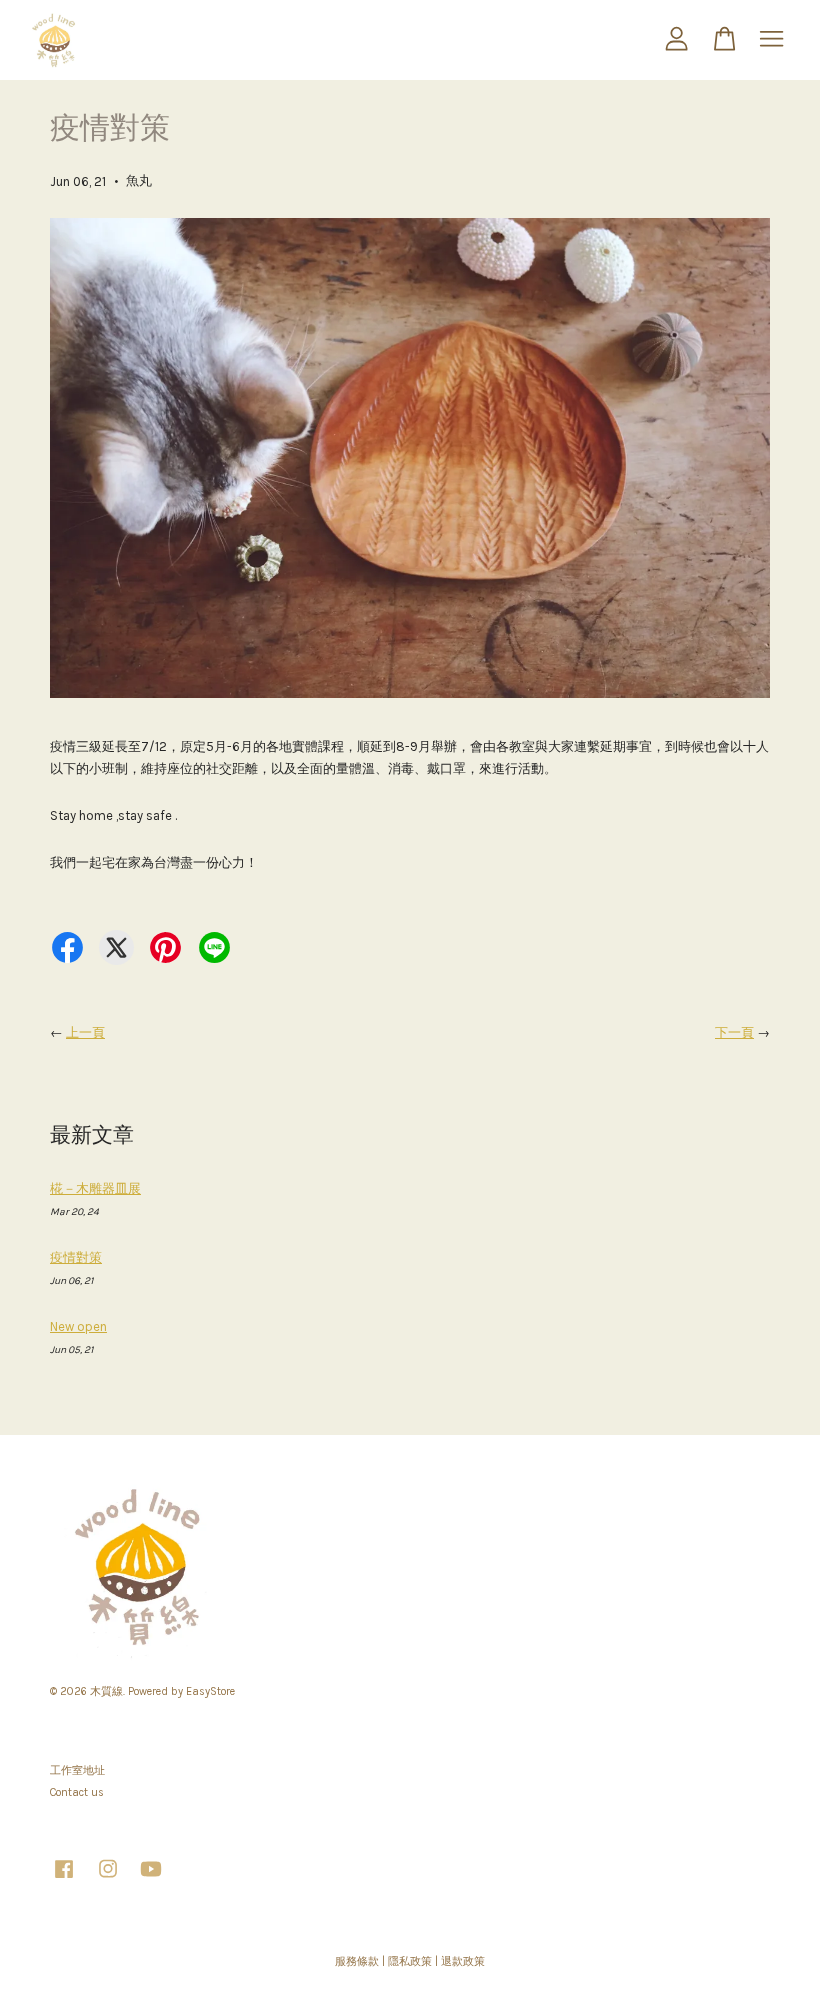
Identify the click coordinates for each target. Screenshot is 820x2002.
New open (78, 1326)
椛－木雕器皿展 (95, 1188)
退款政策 (463, 1961)
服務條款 (357, 1961)
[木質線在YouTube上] (151, 1879)
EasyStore (210, 1691)
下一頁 (734, 1032)
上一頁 (85, 1032)
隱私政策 (410, 1961)
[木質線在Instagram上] (108, 1879)
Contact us (77, 1792)
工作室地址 (77, 1770)
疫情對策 (76, 1257)
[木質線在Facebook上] (64, 1879)
